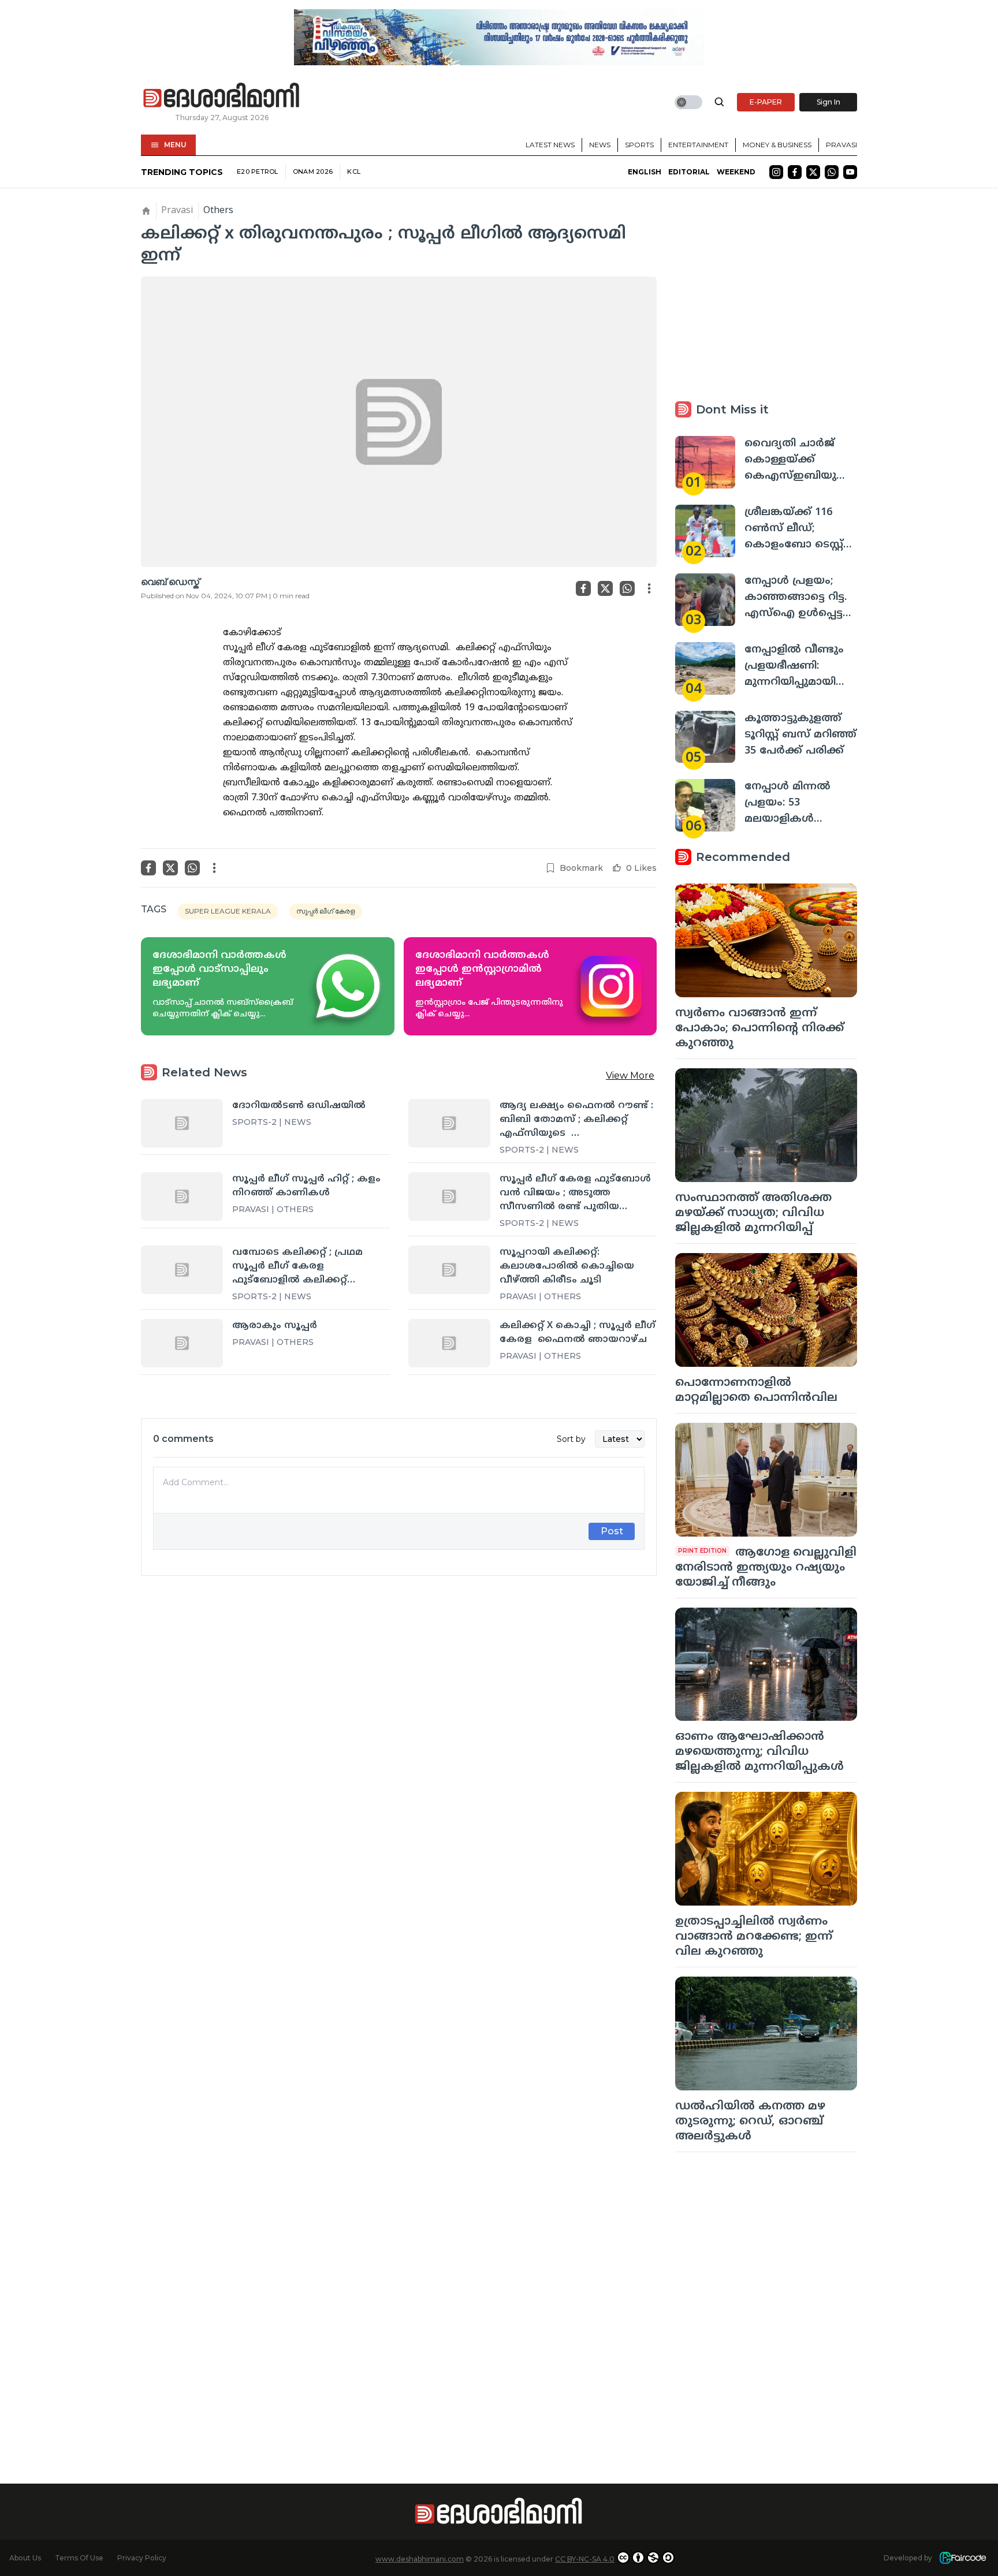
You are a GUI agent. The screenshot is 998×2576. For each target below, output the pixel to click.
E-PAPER (766, 102)
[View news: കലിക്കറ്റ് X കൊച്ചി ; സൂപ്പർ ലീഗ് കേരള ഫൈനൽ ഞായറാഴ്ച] (449, 1343)
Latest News (550, 145)
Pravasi (841, 145)
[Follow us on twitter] (813, 172)
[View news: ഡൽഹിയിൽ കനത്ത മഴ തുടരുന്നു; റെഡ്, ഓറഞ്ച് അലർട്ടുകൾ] (766, 2033)
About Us (25, 2558)
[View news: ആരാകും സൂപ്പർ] (182, 1343)
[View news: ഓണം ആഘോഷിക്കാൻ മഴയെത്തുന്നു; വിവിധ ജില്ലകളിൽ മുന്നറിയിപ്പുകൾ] (766, 1664)
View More (630, 1075)
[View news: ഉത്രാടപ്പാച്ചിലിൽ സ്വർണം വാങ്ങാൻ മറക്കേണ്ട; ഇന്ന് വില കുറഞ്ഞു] (766, 1849)
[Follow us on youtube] (850, 172)
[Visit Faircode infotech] (963, 2558)
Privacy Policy (142, 2558)
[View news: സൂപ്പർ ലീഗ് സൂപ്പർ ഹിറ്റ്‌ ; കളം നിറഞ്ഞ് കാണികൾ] (182, 1196)
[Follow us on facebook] (795, 172)
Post (612, 1531)
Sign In (828, 102)
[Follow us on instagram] (776, 172)
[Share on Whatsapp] (627, 588)
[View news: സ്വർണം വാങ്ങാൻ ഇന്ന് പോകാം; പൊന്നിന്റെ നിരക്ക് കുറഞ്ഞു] (766, 940)
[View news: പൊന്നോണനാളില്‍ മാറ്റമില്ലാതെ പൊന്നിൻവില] (766, 1310)
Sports (639, 145)
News (600, 145)
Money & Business (777, 145)
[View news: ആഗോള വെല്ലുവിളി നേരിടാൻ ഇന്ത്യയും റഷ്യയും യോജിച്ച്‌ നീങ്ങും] (766, 1480)
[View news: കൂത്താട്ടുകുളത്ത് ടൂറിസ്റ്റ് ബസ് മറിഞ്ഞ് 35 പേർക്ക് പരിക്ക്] (705, 737)
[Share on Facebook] (583, 588)
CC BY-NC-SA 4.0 (585, 2559)
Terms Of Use (79, 2558)
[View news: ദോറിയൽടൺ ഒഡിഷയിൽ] (182, 1123)
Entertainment (698, 145)
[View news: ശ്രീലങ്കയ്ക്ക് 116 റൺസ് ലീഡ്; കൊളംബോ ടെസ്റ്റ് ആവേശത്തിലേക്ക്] (705, 531)
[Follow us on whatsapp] (832, 172)
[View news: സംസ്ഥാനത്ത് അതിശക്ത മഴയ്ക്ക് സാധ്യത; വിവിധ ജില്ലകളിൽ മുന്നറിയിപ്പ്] (766, 1125)
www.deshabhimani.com (420, 2559)
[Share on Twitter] (605, 588)
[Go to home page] (222, 96)
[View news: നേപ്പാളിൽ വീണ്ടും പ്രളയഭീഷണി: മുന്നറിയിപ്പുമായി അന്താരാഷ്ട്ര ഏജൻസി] (705, 668)
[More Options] (649, 588)
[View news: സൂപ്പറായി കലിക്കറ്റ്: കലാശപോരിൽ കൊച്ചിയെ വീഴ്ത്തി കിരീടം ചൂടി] (449, 1270)
